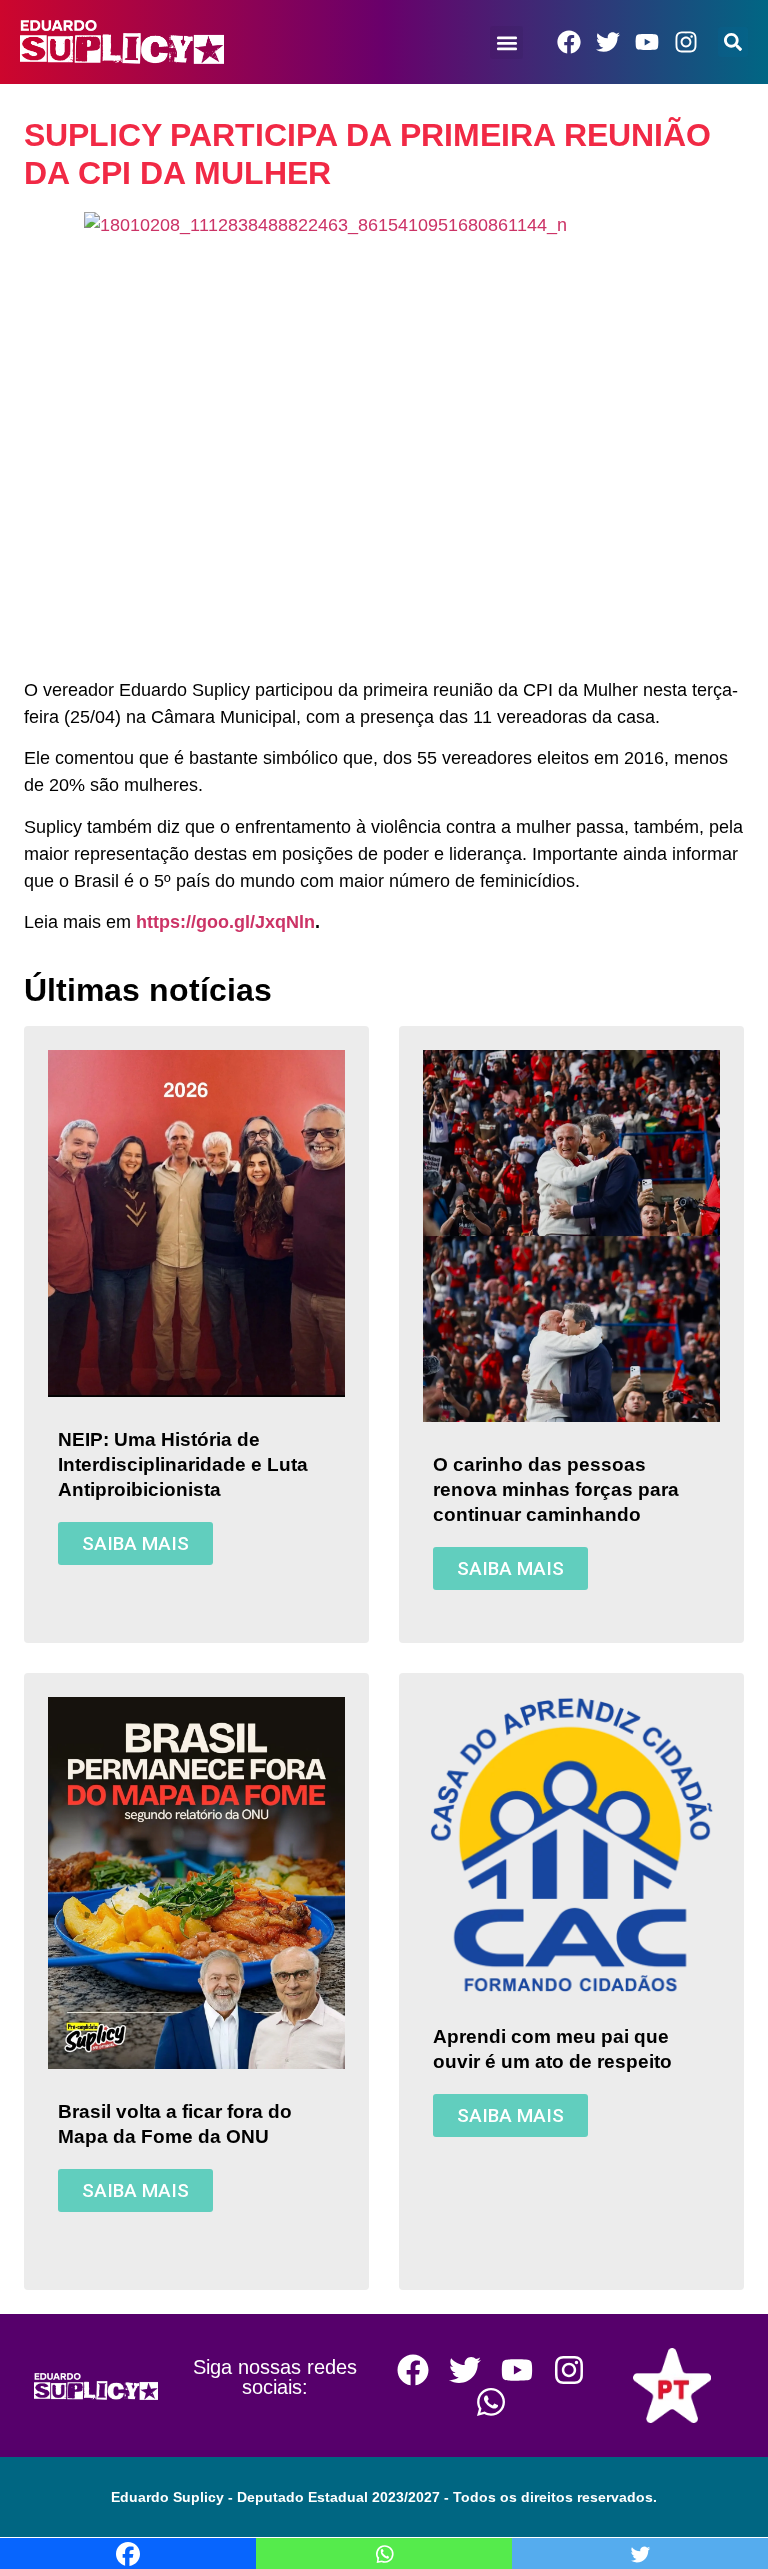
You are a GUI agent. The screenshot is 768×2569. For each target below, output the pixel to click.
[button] (507, 42)
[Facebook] (569, 42)
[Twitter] (608, 42)
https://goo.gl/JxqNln (225, 922)
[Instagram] (686, 42)
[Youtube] (647, 42)
